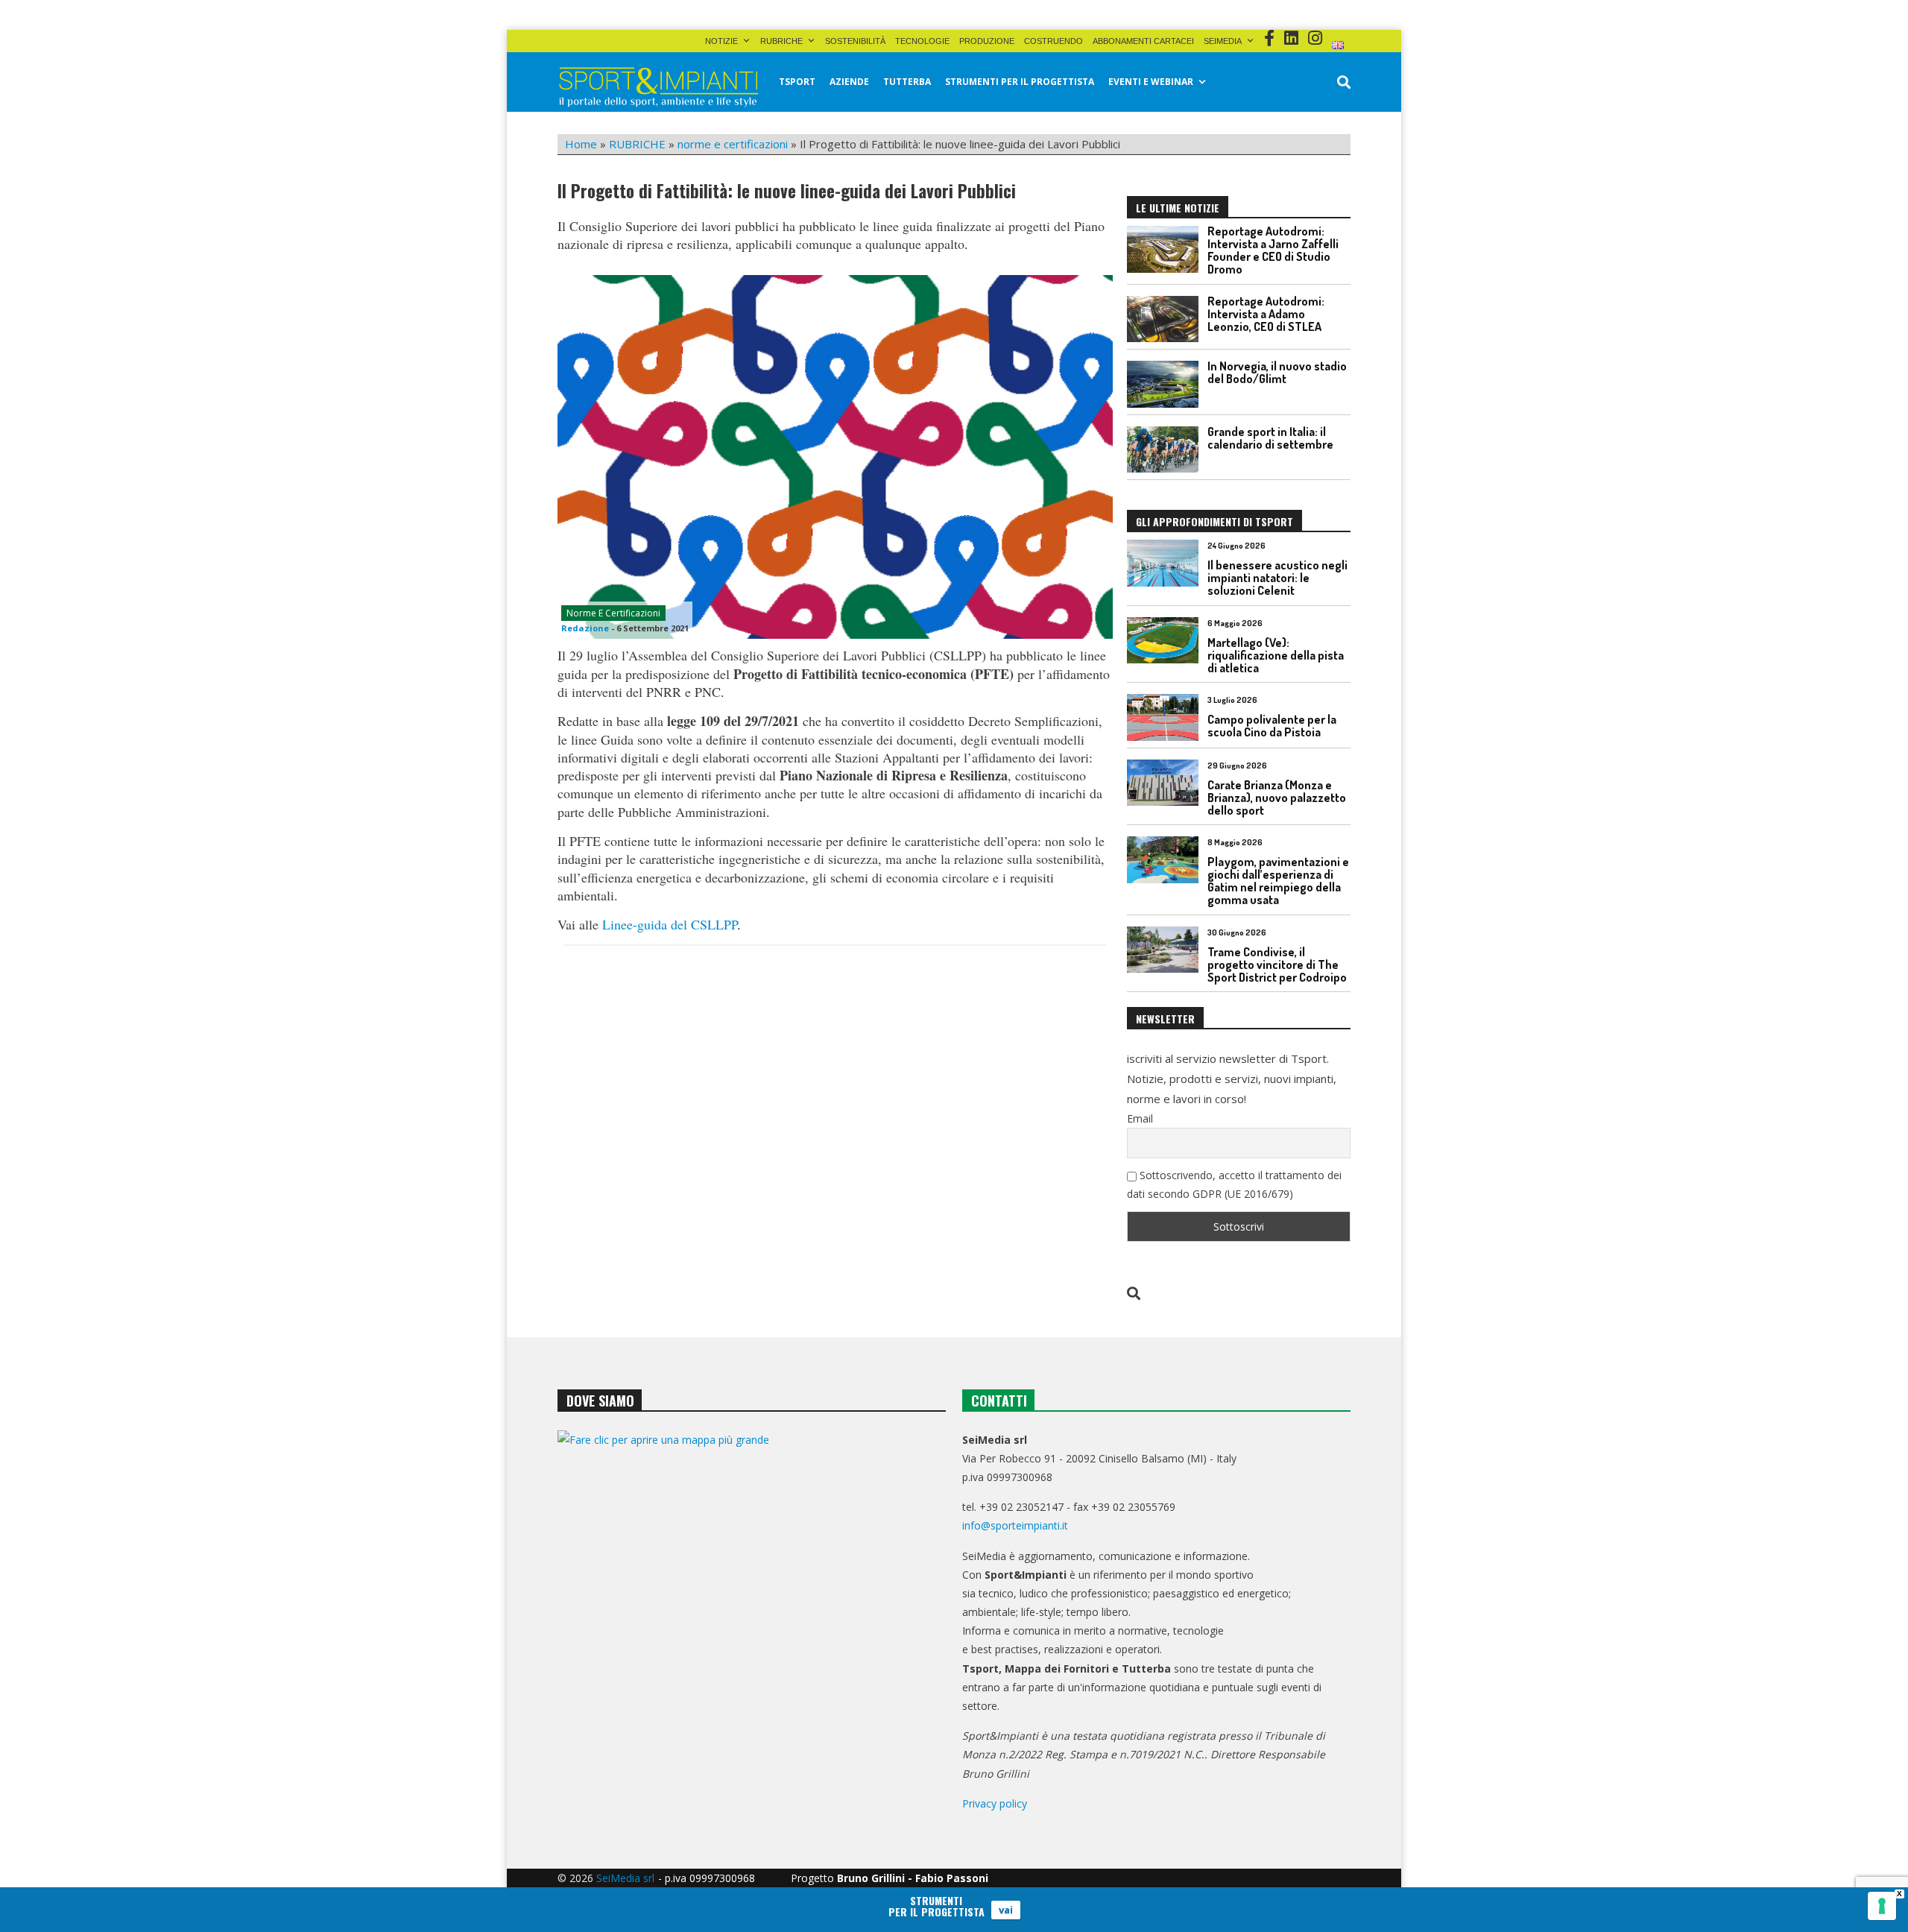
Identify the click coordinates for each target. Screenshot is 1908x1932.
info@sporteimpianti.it (1015, 1525)
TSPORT (797, 82)
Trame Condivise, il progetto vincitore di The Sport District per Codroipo (1277, 965)
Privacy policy (995, 1803)
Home (581, 144)
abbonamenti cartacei (1143, 41)
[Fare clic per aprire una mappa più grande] (752, 1582)
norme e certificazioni (733, 144)
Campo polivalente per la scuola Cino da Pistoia (1272, 726)
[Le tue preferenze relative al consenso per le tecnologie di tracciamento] (1882, 1906)
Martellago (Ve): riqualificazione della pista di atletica (1276, 655)
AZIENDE (849, 82)
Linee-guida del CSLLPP (670, 924)
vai (1006, 1910)
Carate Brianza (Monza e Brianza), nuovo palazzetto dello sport (1277, 798)
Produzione (987, 41)
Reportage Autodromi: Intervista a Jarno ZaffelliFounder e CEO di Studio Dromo (1273, 250)
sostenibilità (855, 41)
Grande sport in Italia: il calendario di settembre (1270, 438)
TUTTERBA (907, 82)
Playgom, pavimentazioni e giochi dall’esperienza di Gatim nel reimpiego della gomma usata (1278, 881)
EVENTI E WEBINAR (1151, 82)
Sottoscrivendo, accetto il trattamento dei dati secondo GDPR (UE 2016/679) (1234, 1184)
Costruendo (1053, 41)
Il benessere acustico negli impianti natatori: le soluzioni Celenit (1277, 578)
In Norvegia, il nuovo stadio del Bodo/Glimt (1277, 372)
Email (1140, 1118)
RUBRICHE (781, 41)
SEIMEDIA (1223, 41)
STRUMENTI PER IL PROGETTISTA (1020, 82)
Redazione (585, 628)
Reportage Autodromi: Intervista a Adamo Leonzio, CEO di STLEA (1266, 314)
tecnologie (922, 41)
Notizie (721, 41)
